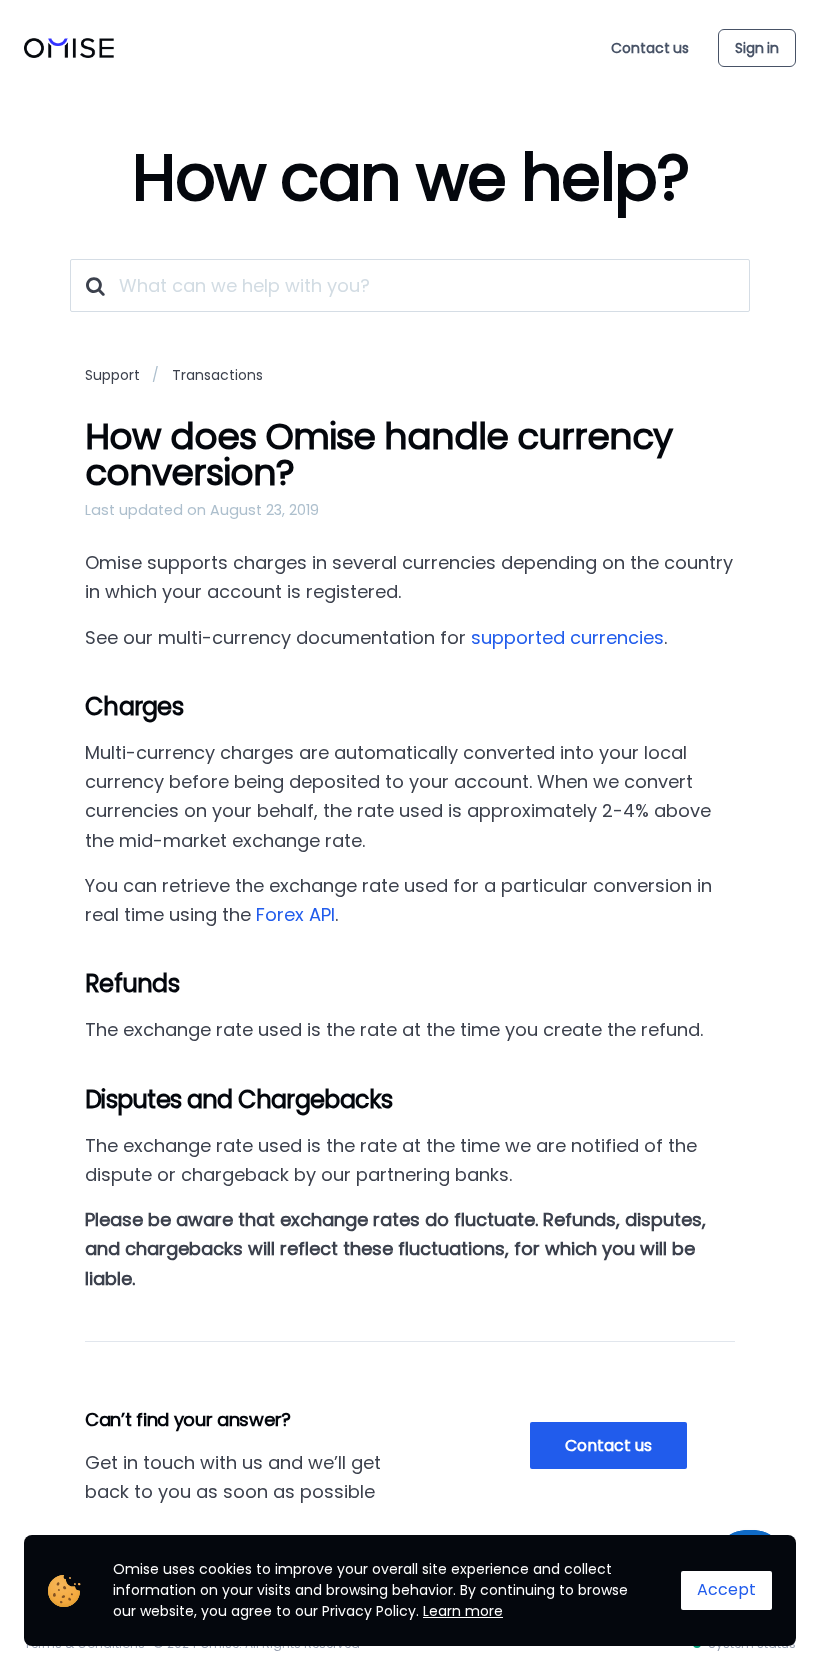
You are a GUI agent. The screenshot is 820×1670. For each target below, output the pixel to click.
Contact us (650, 48)
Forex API (295, 914)
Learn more (463, 1611)
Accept (726, 1589)
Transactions (217, 375)
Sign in (757, 48)
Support (112, 375)
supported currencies (567, 637)
